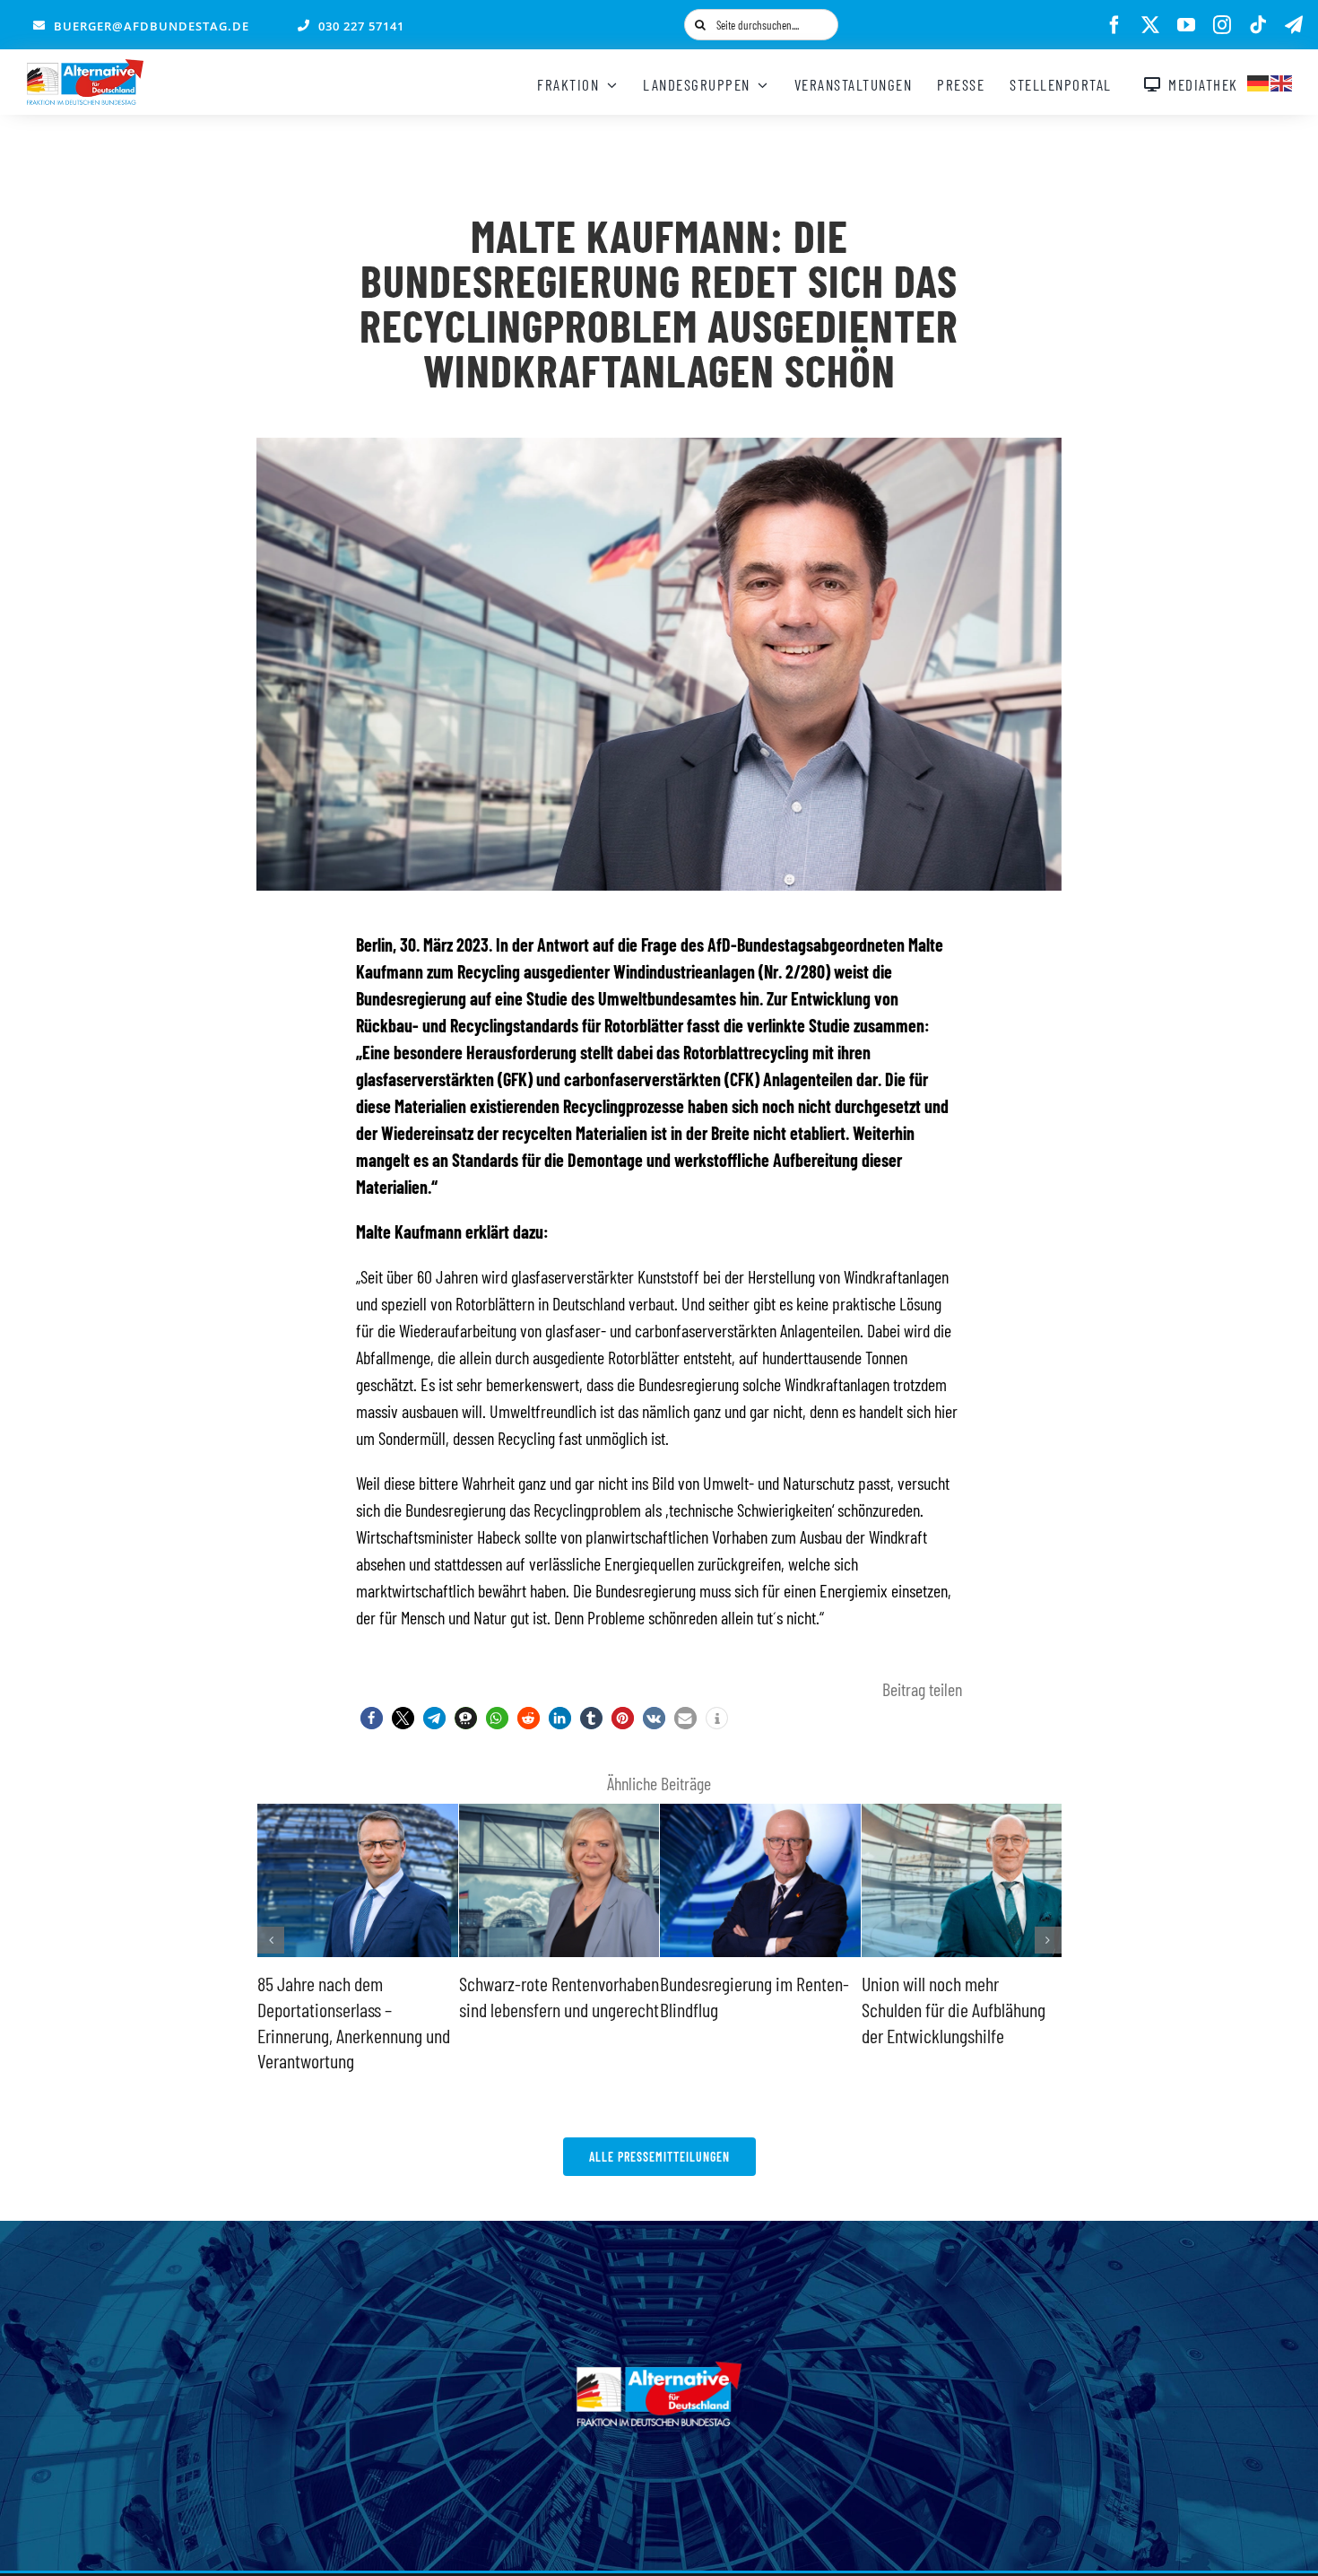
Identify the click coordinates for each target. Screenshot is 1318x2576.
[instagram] (1222, 25)
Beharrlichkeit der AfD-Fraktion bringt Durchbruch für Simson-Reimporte (962, 2009)
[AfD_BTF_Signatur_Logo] (85, 68)
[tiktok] (1258, 25)
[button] (372, 1718)
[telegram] (1294, 25)
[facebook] (1114, 25)
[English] (1282, 81)
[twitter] (1150, 25)
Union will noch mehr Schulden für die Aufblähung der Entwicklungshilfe (752, 2009)
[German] (1259, 81)
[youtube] (1186, 25)
